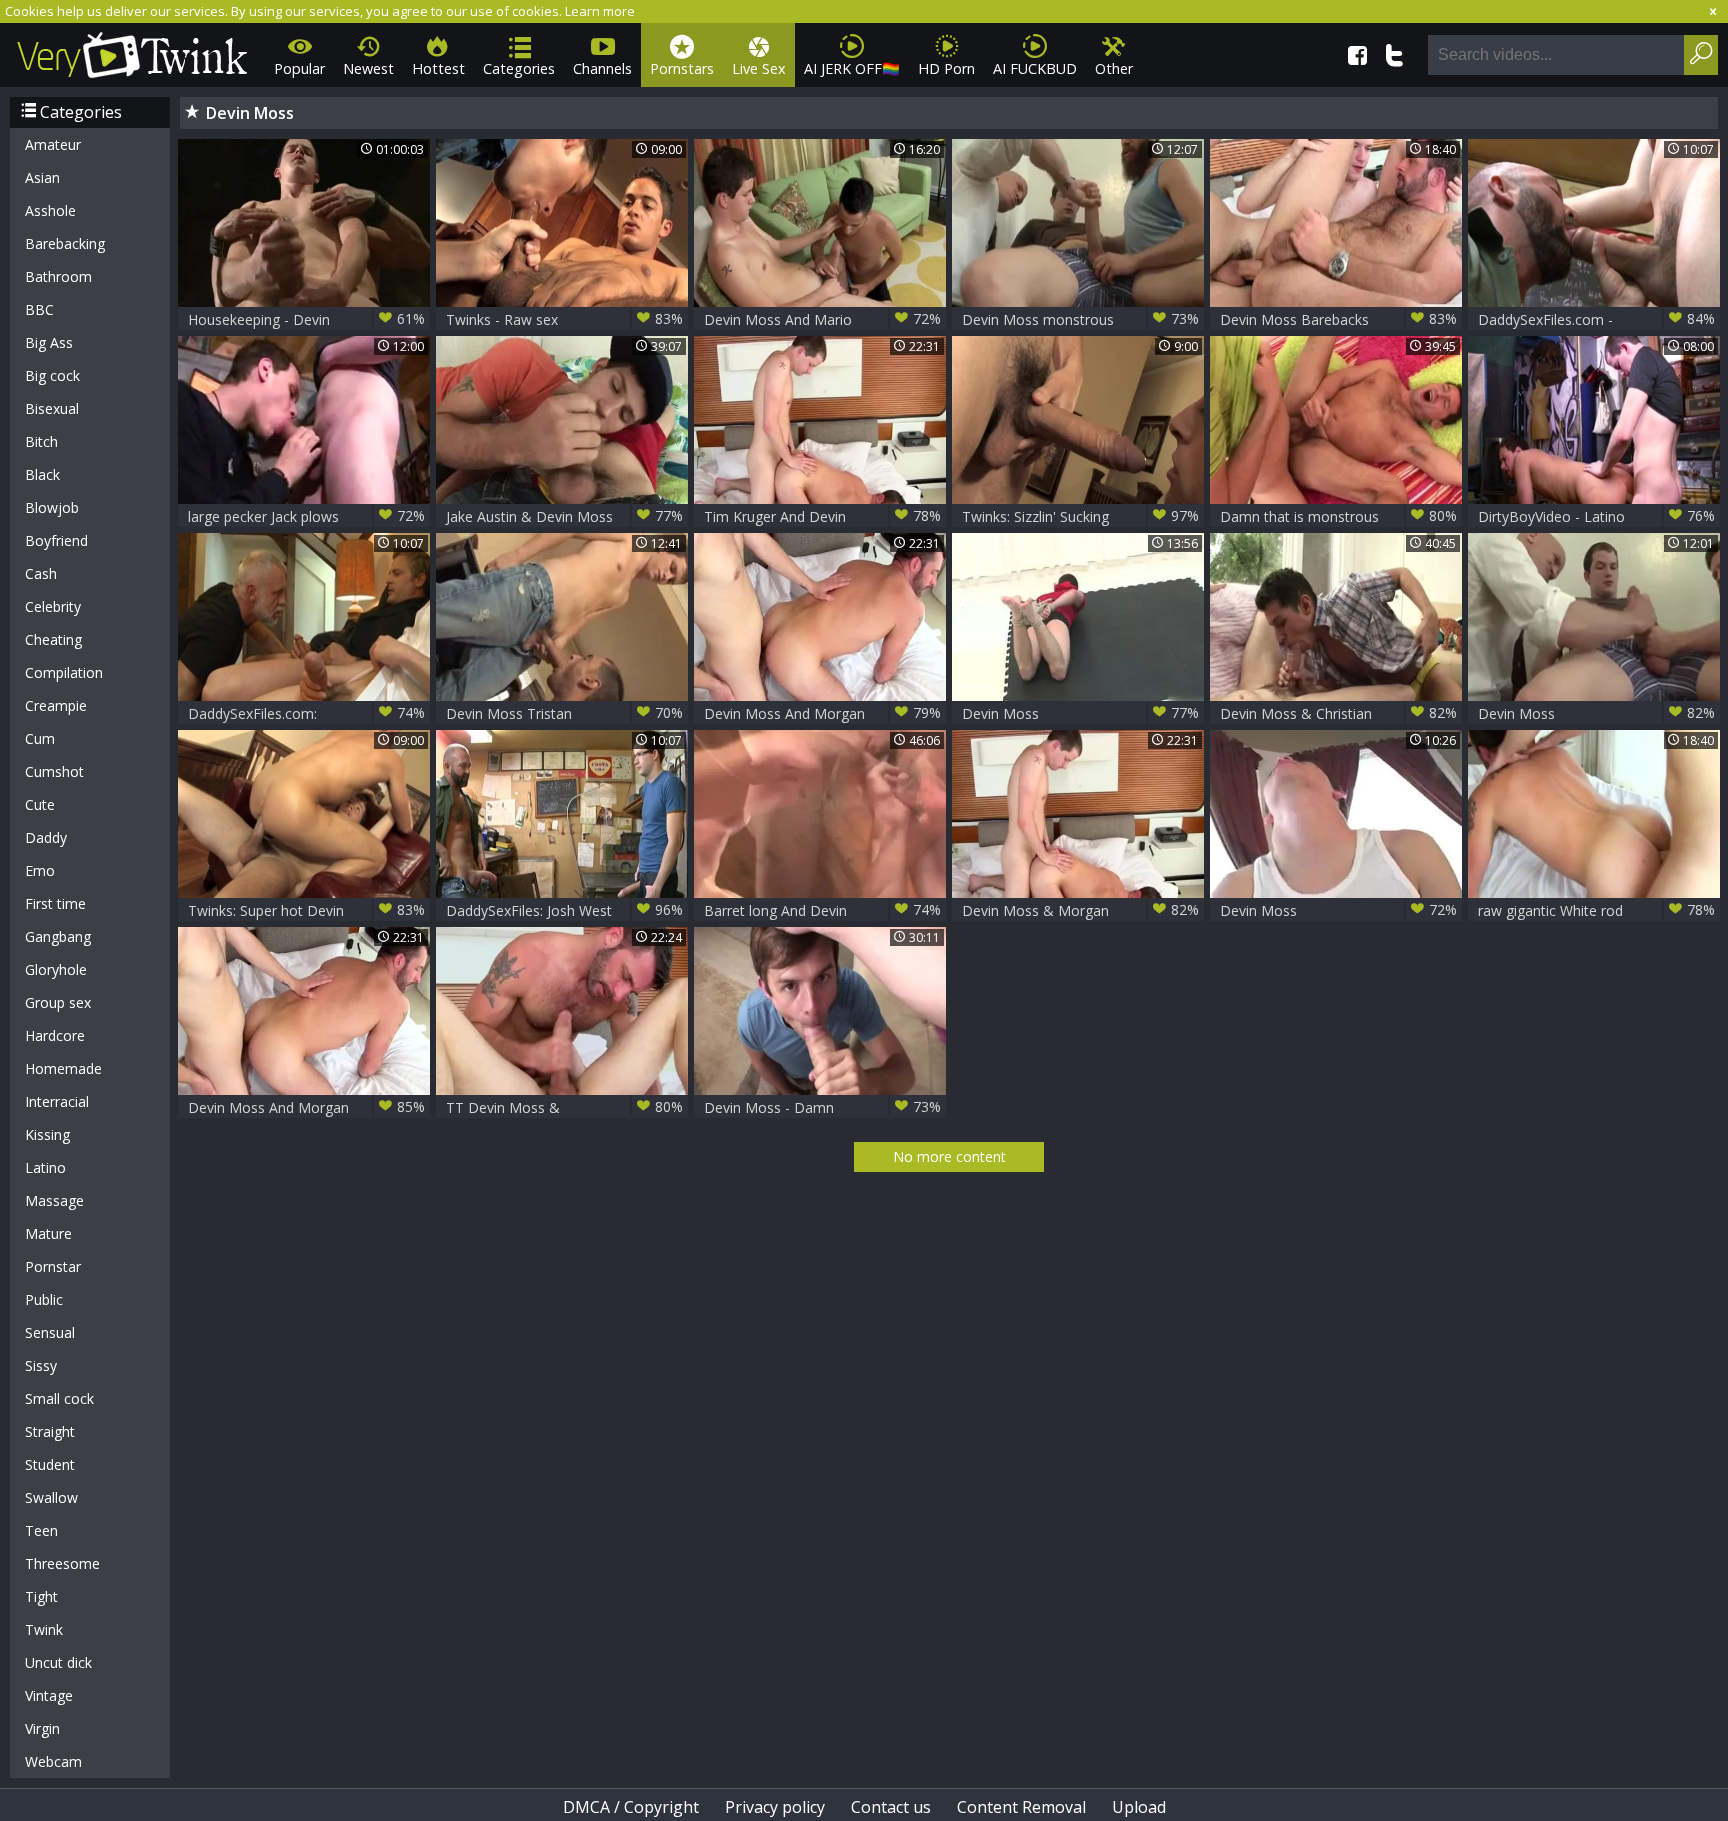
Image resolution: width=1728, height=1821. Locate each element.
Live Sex (759, 68)
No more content (949, 1156)
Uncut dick (58, 1662)
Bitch (41, 441)
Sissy (41, 1365)
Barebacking (65, 243)
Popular (299, 68)
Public (44, 1299)
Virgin (42, 1728)
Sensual (50, 1332)
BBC (39, 309)
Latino (45, 1167)
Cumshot (54, 771)
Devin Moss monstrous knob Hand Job (1080, 319)
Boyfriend (56, 540)
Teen (41, 1530)
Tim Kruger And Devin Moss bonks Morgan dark (822, 516)
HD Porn (946, 68)
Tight (41, 1596)
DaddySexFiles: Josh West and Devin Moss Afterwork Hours (564, 910)
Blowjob (52, 507)
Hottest (438, 68)
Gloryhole (56, 969)
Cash (41, 573)
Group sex (58, 1002)
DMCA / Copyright (631, 1807)
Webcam (53, 1761)
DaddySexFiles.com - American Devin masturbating (1596, 319)
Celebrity (53, 606)
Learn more (600, 11)
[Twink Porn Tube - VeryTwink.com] (132, 51)
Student (50, 1464)
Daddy (46, 837)
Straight (50, 1431)
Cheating (53, 639)
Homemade (63, 1068)
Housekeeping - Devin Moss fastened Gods (306, 319)
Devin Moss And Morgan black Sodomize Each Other (822, 713)
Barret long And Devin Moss (822, 910)
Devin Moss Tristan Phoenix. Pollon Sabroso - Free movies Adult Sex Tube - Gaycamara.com (564, 713)
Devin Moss (1080, 713)
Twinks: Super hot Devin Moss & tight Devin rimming (306, 910)
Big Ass (49, 342)
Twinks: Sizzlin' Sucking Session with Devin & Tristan (1080, 516)
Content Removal (1021, 1807)
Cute (40, 804)
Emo (40, 870)
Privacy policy (775, 1807)
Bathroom (58, 276)
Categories (519, 68)
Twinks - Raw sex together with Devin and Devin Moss (564, 319)
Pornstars (682, 68)
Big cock (52, 375)
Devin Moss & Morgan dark (1080, 910)
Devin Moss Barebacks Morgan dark (1338, 319)
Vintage (49, 1695)
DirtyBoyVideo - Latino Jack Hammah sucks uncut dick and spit (1596, 516)
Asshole (50, 210)
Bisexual (52, 408)
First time (55, 903)
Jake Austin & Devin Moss (564, 516)
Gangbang (58, 936)
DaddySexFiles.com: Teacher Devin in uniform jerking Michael (306, 713)
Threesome (62, 1563)
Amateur (53, 144)
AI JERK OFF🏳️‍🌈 (852, 68)
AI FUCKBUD (1035, 68)
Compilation (64, 672)
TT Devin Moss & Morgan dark (564, 1107)
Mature (48, 1233)
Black (42, 474)
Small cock (59, 1398)
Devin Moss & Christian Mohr (1338, 713)
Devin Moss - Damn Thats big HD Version (822, 1107)
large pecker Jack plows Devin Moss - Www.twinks (306, 516)
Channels (602, 68)
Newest (368, 68)
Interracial (57, 1101)
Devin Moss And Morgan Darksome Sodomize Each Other (306, 1107)
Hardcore (55, 1035)
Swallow (51, 1497)
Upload (1139, 1807)
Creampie (56, 705)
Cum (40, 738)
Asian (42, 177)
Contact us (891, 1807)
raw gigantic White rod (1596, 910)
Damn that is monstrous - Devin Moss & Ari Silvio (1338, 516)
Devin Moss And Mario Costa (822, 319)
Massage (54, 1200)
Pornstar (53, 1266)
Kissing (47, 1134)
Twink (44, 1629)
